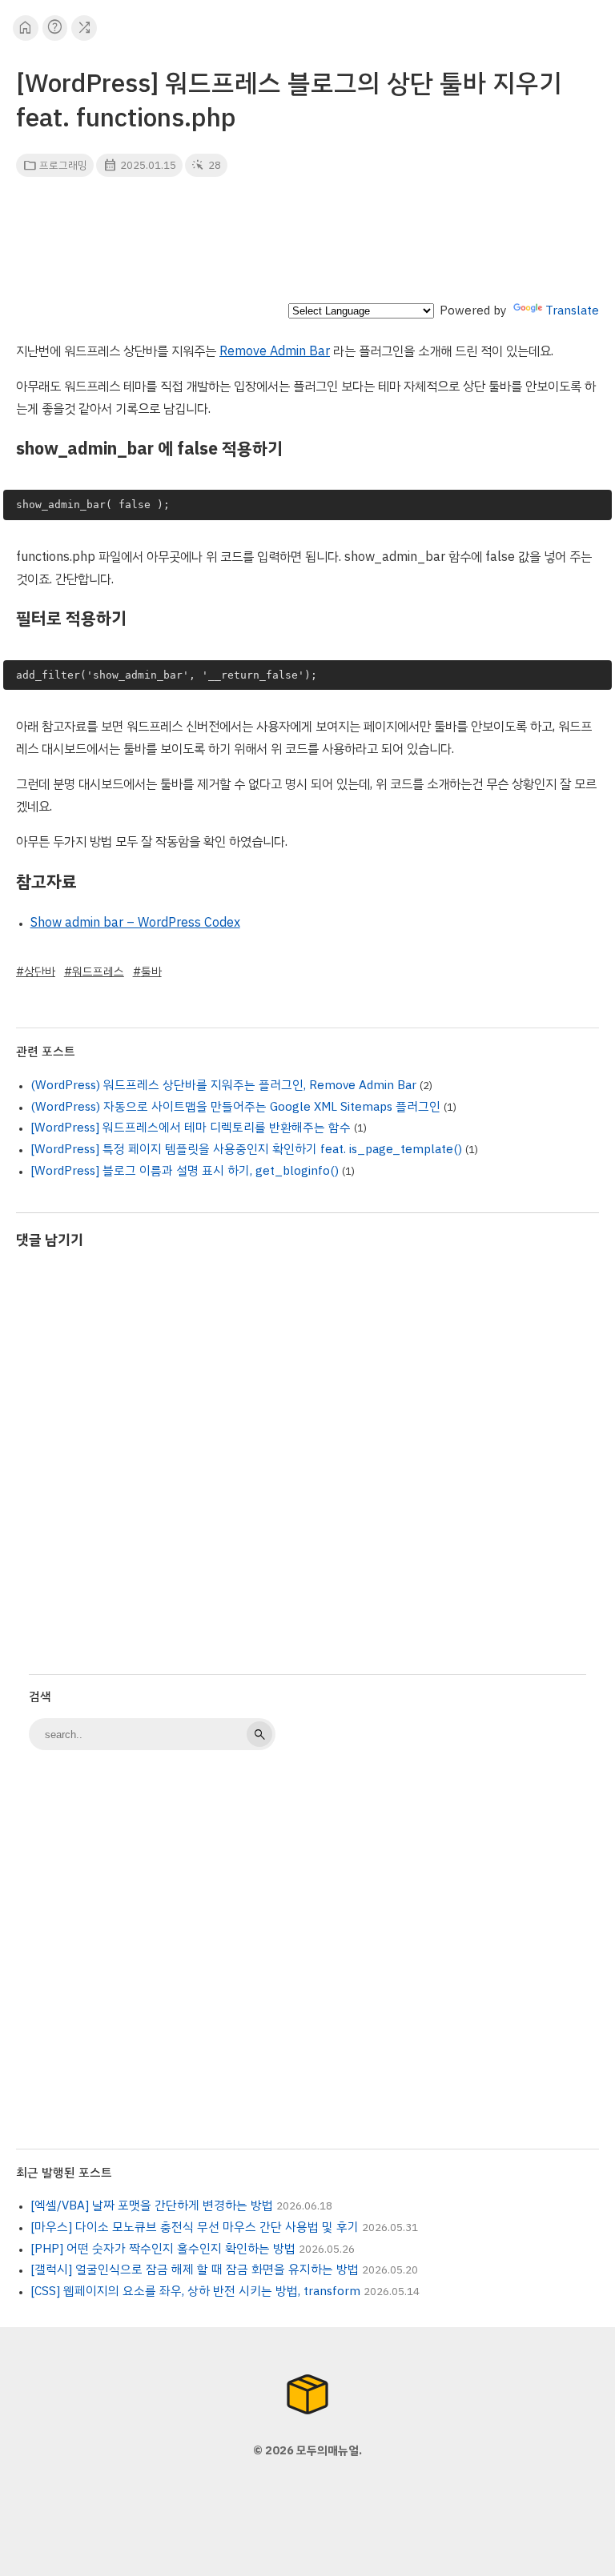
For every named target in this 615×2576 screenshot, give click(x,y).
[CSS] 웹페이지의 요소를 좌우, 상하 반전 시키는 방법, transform (195, 2291)
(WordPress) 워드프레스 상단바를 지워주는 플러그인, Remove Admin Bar (223, 1085)
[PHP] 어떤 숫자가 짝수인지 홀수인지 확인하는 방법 (163, 2249)
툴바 (151, 972)
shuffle (84, 28)
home (25, 28)
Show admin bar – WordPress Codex (135, 923)
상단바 (40, 972)
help (55, 28)
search (259, 1734)
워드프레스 (98, 972)
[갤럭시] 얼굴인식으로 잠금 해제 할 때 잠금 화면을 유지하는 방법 (195, 2270)
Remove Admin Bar (275, 351)
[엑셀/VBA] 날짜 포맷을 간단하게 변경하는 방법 (152, 2205)
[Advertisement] (307, 245)
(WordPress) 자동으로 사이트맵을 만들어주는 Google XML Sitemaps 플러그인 (235, 1107)
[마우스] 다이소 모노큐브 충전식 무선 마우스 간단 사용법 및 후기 (195, 2227)
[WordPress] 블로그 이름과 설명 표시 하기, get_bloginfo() (185, 1171)
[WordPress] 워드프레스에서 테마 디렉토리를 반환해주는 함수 (191, 1128)
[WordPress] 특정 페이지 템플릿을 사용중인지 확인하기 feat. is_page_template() (246, 1149)
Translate (572, 310)
